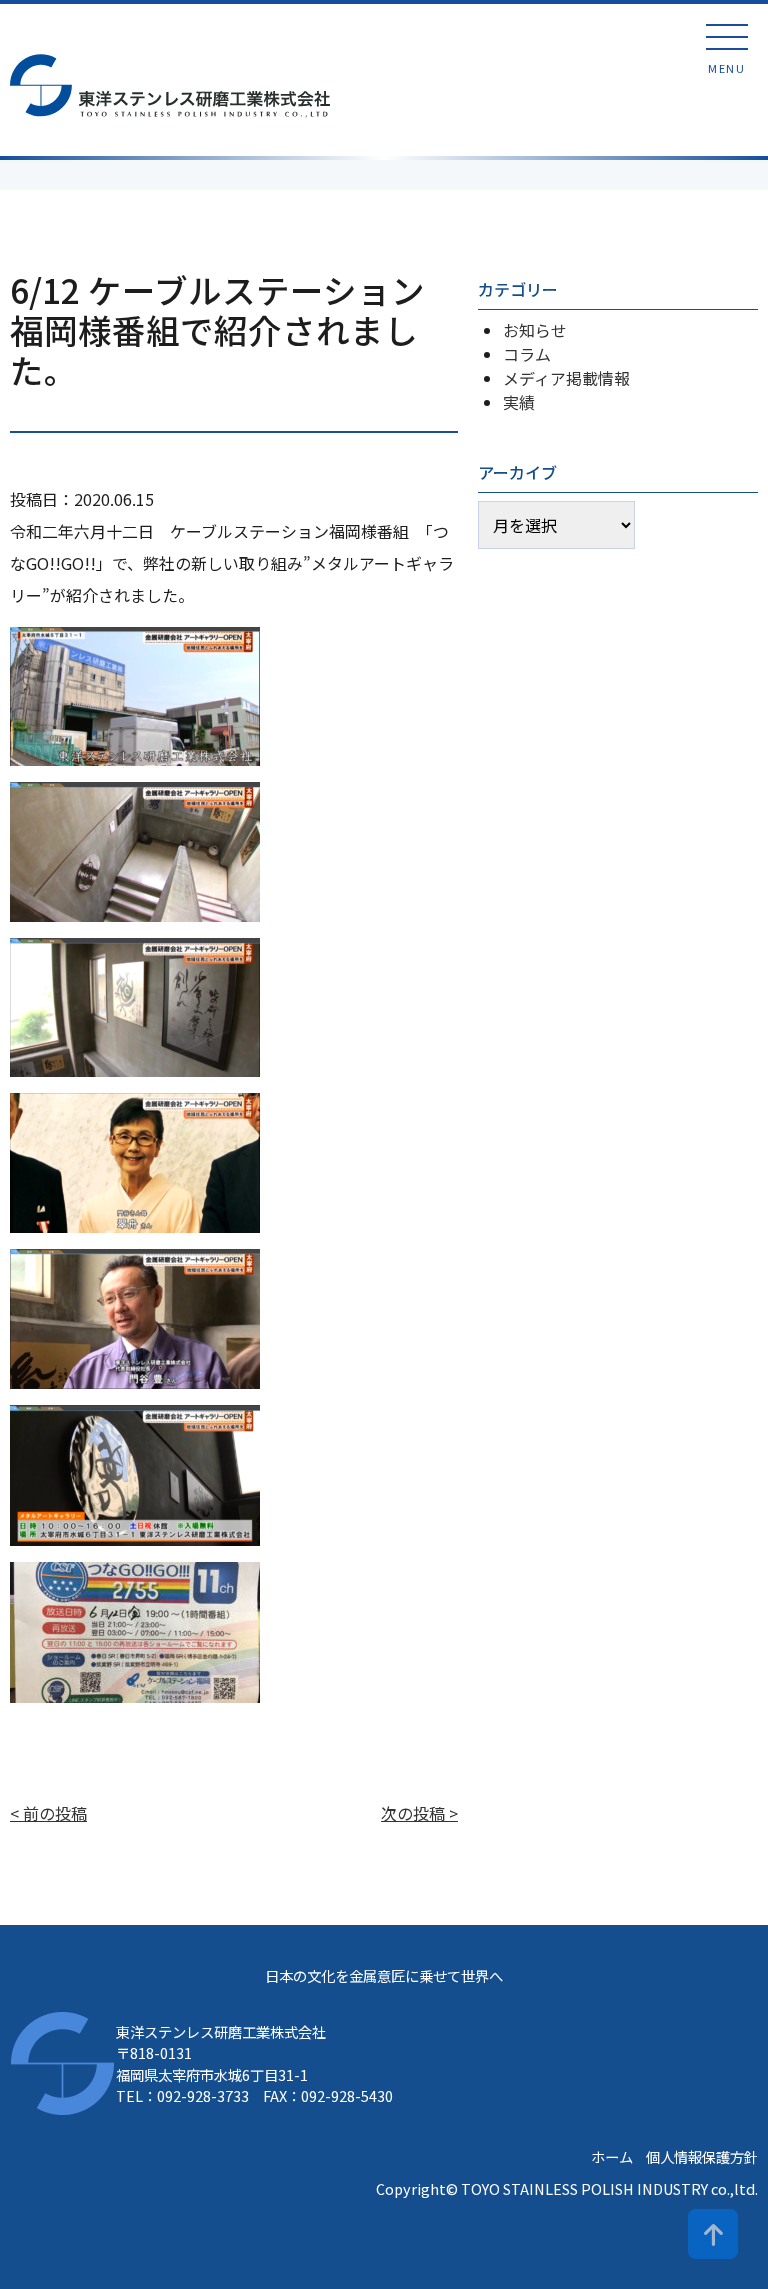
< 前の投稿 (48, 1813)
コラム (527, 354)
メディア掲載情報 (566, 378)
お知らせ (535, 330)
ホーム (612, 2156)
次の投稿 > (419, 1813)
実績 (519, 402)
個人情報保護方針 (702, 2156)
